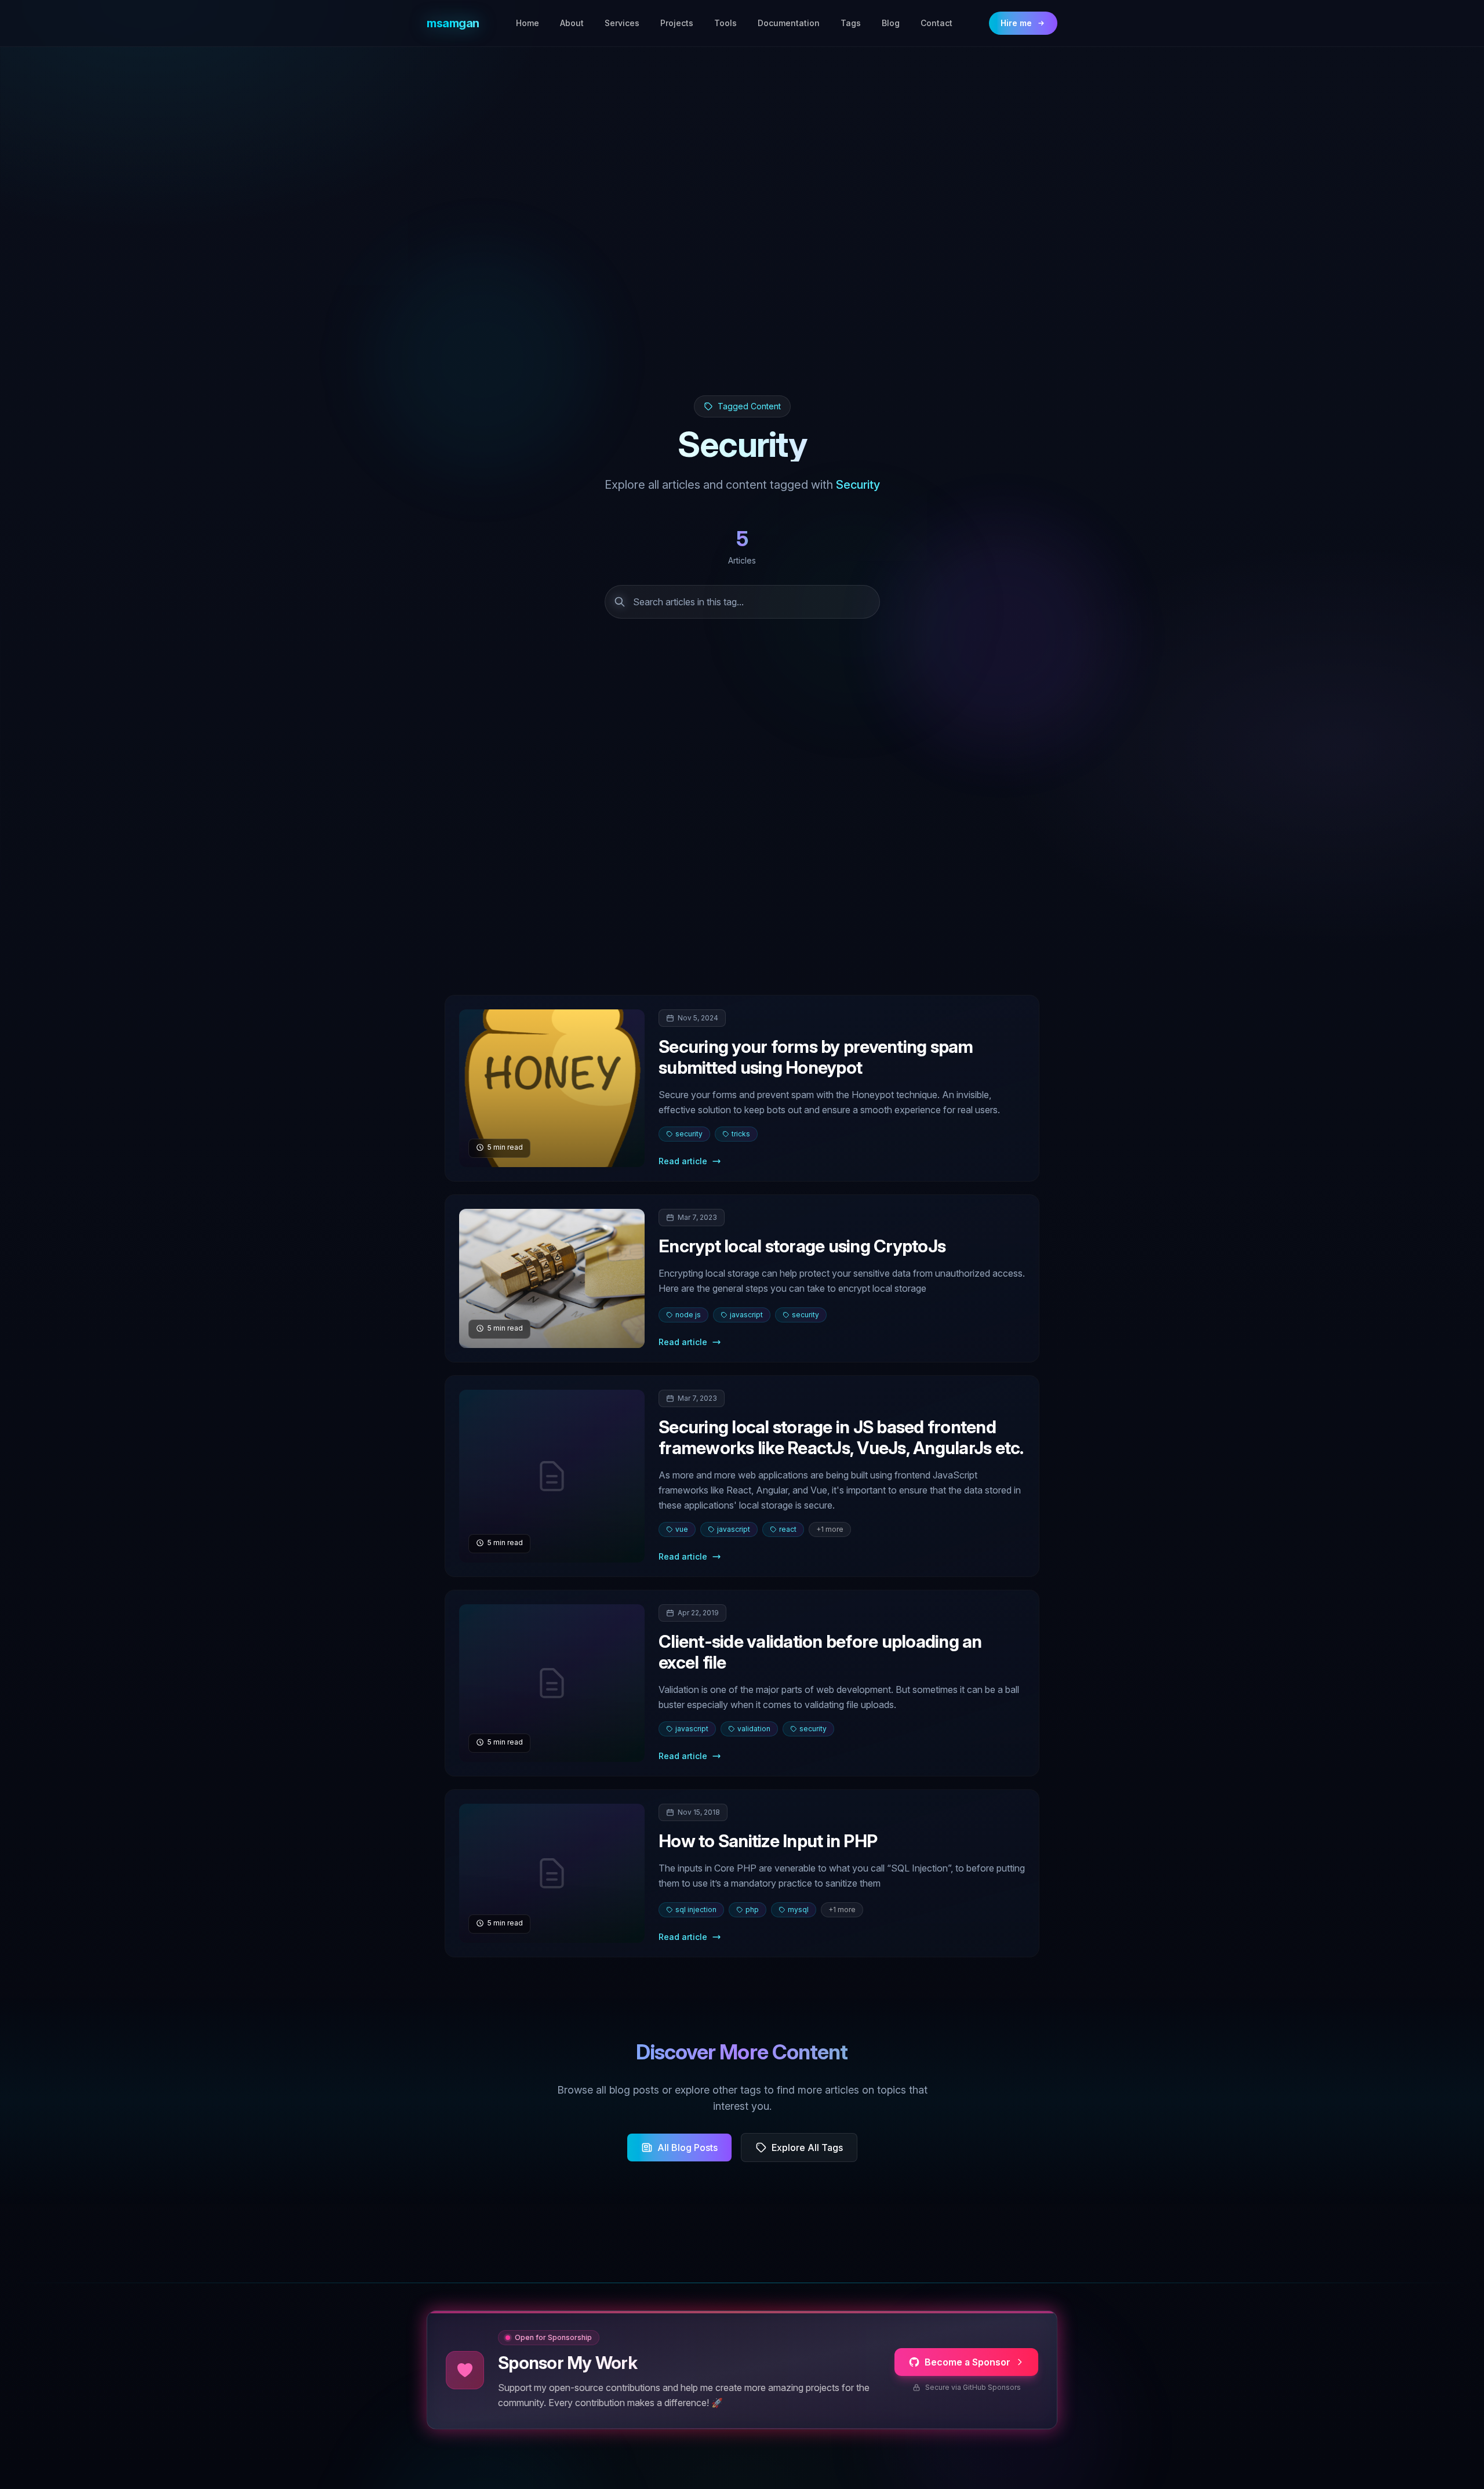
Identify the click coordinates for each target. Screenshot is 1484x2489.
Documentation (789, 23)
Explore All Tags (807, 2148)
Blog (891, 23)
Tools (725, 23)
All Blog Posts (688, 2148)
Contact (936, 23)
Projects (677, 23)
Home (528, 23)
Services (622, 23)
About (572, 23)
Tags (851, 23)
